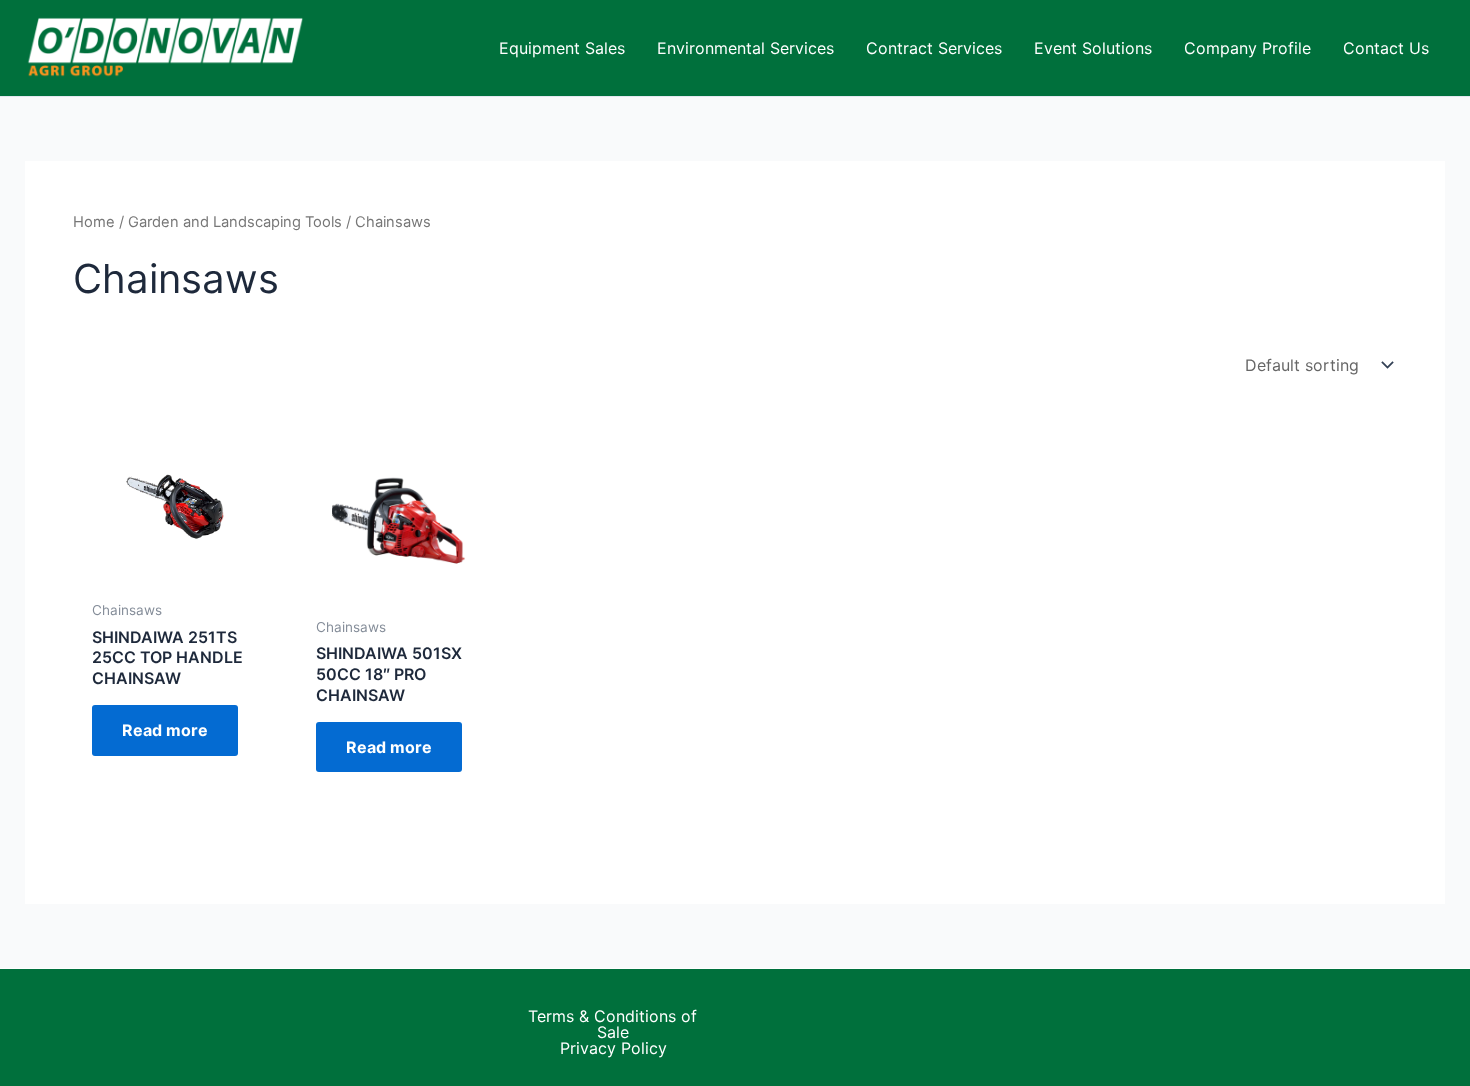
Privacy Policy (613, 1048)
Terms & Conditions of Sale (612, 1024)
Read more (165, 730)
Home (94, 222)
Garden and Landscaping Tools (235, 222)
